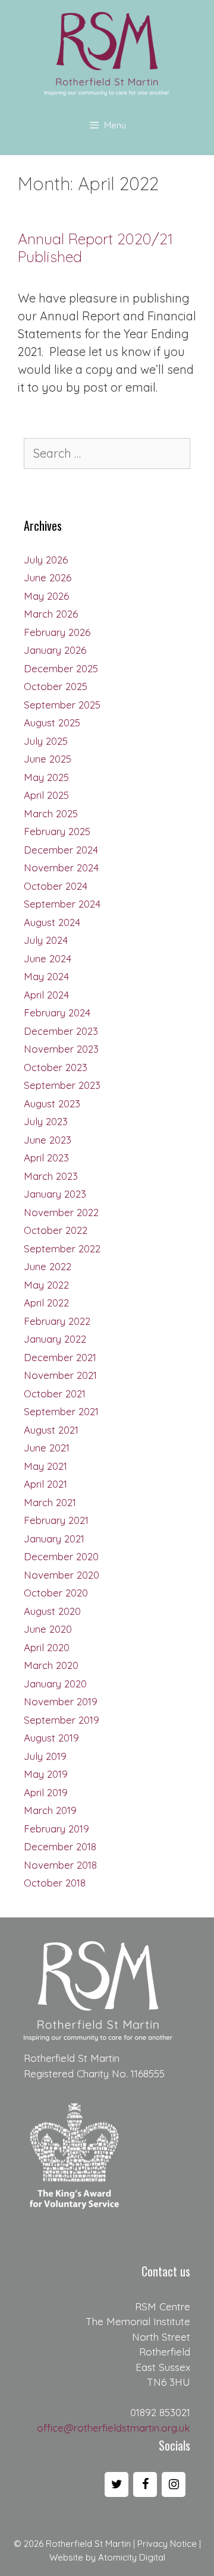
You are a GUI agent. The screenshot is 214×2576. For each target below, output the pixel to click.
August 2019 (51, 1738)
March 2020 (51, 1665)
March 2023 (51, 1176)
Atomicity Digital (132, 2557)
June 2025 (48, 759)
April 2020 (47, 1647)
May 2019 (46, 1774)
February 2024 (57, 1013)
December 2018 (60, 1846)
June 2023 (48, 1140)
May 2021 (45, 1466)
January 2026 (55, 650)
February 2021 (56, 1520)
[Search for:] (107, 454)
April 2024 (46, 995)
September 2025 (62, 705)
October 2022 (56, 1230)
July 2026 (46, 560)
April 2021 (45, 1484)
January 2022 (55, 1339)
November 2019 (61, 1701)
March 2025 (51, 813)
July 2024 (46, 940)
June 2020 (48, 1629)
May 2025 (46, 777)
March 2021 (50, 1502)
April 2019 (46, 1792)
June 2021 (47, 1448)
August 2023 (52, 1103)
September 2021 (61, 1411)
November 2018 (60, 1865)
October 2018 (55, 1883)
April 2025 (46, 795)
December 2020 (61, 1556)
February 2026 (57, 632)
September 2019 (62, 1720)
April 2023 (46, 1158)
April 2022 (46, 1303)
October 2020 (56, 1593)
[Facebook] (145, 2484)
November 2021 (60, 1375)
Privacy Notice (167, 2544)
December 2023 (61, 1031)
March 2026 (51, 614)
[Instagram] (174, 2484)
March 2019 (50, 1810)
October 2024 (56, 886)
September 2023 (62, 1085)
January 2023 (55, 1194)
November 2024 (61, 867)
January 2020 (55, 1684)
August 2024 (52, 922)
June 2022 (48, 1266)
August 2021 (51, 1430)
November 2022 (61, 1212)
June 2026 (48, 577)
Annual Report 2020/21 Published (95, 248)
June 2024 (48, 958)
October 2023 (56, 1067)
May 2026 (46, 596)
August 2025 (52, 722)
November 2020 (62, 1575)
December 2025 (61, 668)
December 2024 (61, 850)
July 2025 (46, 741)
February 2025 (57, 831)
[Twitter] (117, 2484)
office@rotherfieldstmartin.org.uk (114, 2428)
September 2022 (62, 1248)
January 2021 (54, 1539)
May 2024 (46, 976)
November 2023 (61, 1049)
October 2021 (55, 1394)
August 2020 (52, 1611)
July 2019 (45, 1756)
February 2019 (56, 1829)
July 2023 (46, 1121)
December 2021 (60, 1357)
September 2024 (62, 904)
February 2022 (57, 1321)
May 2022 (46, 1285)
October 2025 (56, 686)
